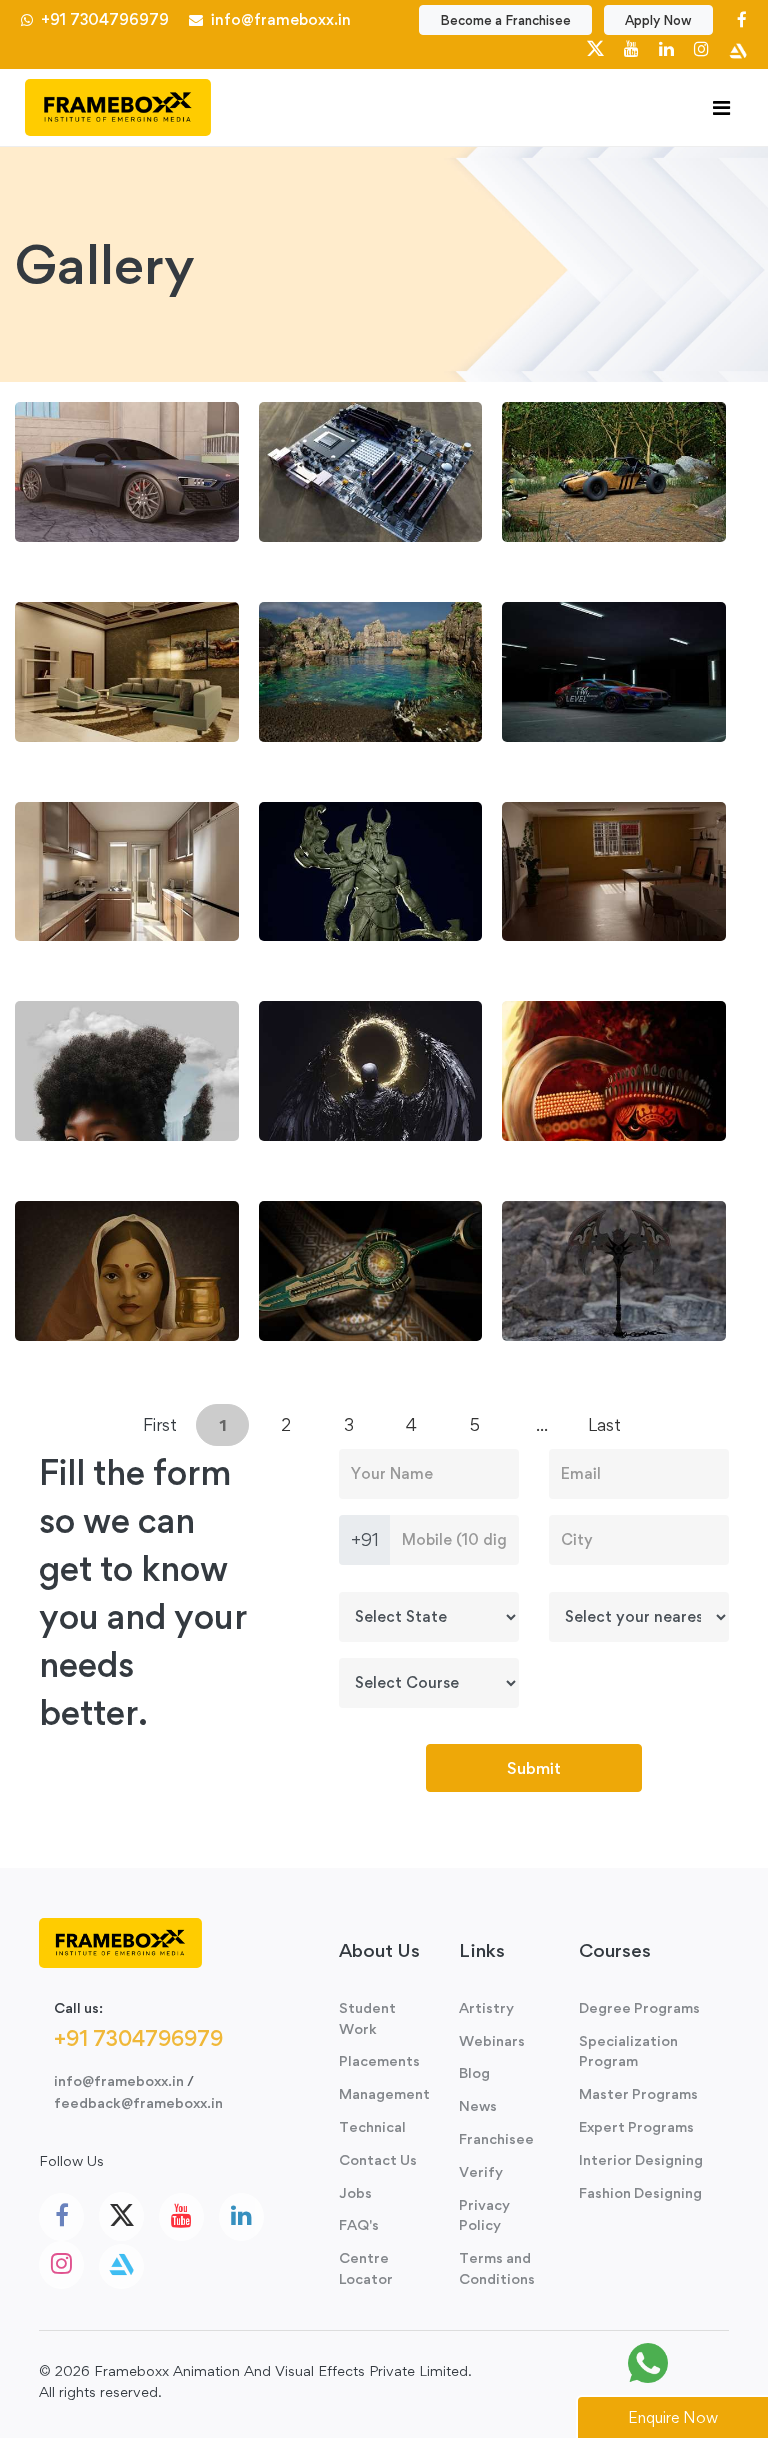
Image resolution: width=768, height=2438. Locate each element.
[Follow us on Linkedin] (666, 48)
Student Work (367, 2018)
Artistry (486, 2007)
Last (604, 1424)
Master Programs (638, 2093)
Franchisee (496, 2138)
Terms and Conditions (497, 2268)
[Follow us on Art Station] (738, 48)
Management (384, 2093)
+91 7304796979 (103, 19)
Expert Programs (636, 2126)
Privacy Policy (484, 2215)
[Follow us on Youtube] (631, 48)
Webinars (492, 2040)
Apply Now (658, 20)
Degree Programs (639, 2007)
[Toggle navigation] (721, 107)
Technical (372, 2126)
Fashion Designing (640, 2192)
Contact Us (378, 2159)
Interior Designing (641, 2159)
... (542, 1424)
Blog (474, 2072)
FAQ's (359, 2224)
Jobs (355, 2192)
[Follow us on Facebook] (742, 19)
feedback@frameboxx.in (138, 2102)
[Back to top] (708, 2363)
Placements (379, 2060)
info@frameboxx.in (277, 19)
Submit (534, 1768)
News (478, 2105)
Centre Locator (366, 2268)
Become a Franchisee (505, 20)
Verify (481, 2171)
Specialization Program (628, 2051)
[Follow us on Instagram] (701, 48)
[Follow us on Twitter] (595, 48)
